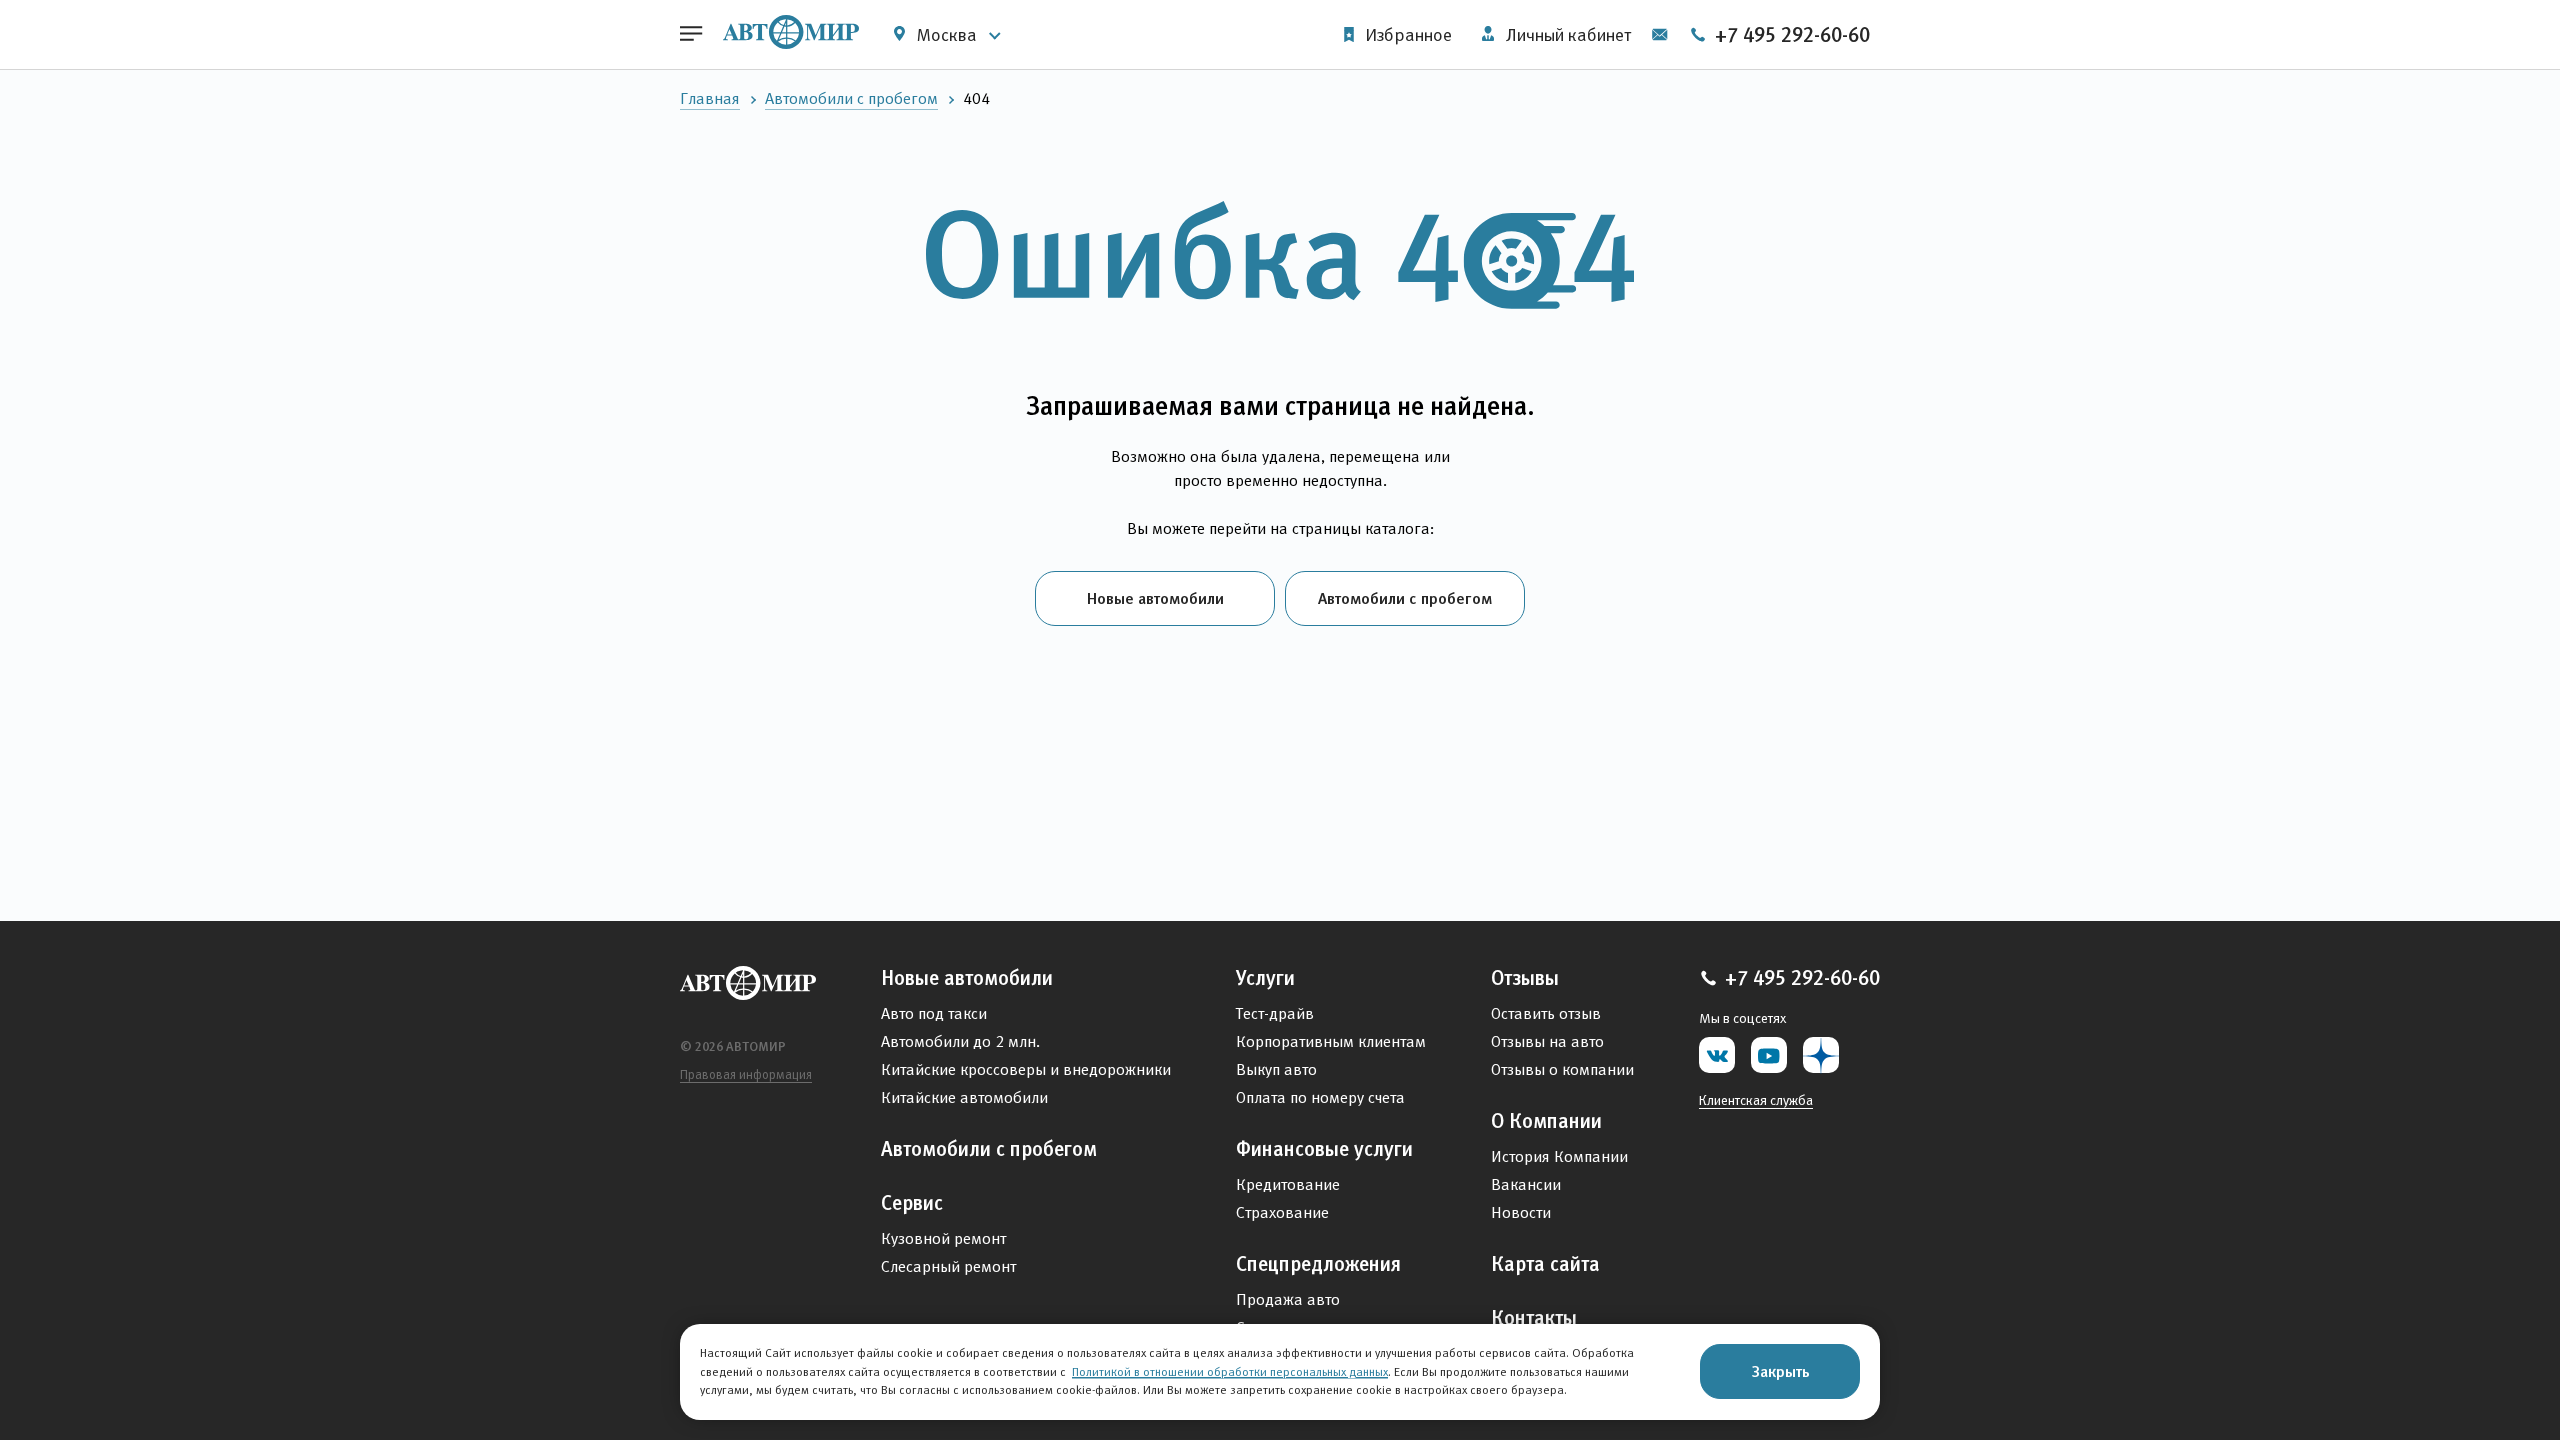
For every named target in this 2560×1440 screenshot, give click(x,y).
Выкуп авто (1276, 1069)
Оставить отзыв (1546, 1013)
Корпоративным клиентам (1331, 1041)
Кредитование (1288, 1184)
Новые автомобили (1155, 598)
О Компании (1546, 1121)
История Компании (1559, 1156)
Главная (710, 98)
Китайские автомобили (964, 1097)
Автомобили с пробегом (851, 98)
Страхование (1282, 1212)
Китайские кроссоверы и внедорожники (1026, 1069)
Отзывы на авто (1547, 1041)
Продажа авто (1288, 1299)
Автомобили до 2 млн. (960, 1041)
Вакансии (1526, 1184)
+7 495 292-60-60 (1790, 35)
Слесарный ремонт (948, 1266)
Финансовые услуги (1324, 1149)
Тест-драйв (1275, 1013)
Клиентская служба (1756, 1100)
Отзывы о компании (1562, 1069)
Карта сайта (1545, 1264)
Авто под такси (934, 1013)
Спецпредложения (1318, 1264)
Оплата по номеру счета (1320, 1097)
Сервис (912, 1203)
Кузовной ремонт (943, 1238)
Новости (1521, 1212)
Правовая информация (746, 1074)
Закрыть (1780, 1371)
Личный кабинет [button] (1566, 35)
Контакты (1534, 1318)
